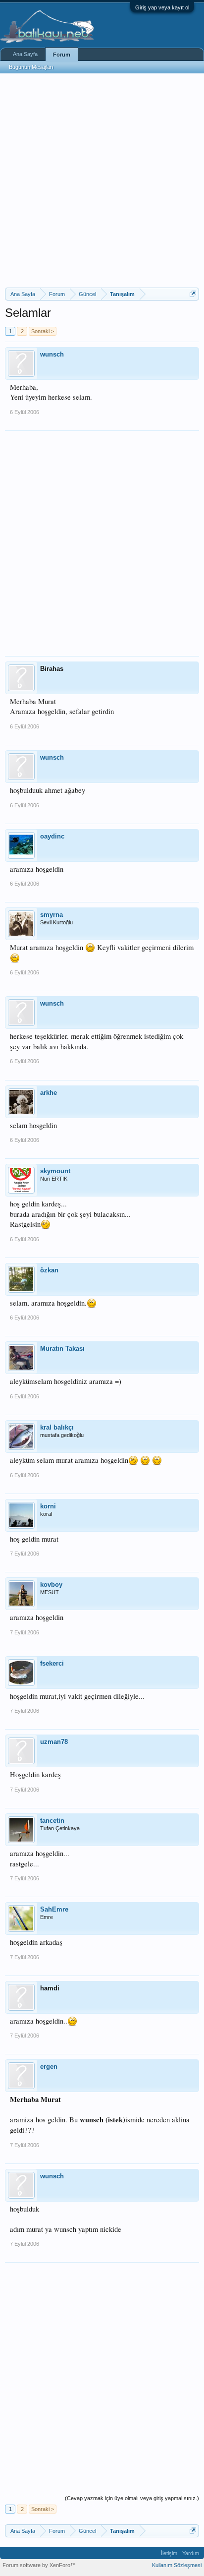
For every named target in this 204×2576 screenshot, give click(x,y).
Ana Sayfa (25, 54)
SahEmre (54, 1909)
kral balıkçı (57, 1427)
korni (48, 1506)
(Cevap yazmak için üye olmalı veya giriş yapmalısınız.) (132, 2498)
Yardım (191, 2553)
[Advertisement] (102, 180)
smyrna (51, 915)
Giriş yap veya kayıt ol (162, 7)
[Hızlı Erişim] (193, 294)
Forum (62, 55)
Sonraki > (43, 331)
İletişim (169, 2553)
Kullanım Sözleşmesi (177, 2565)
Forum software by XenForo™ (39, 2565)
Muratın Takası (62, 1348)
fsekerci (52, 1663)
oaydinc (52, 836)
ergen (49, 2067)
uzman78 (54, 1742)
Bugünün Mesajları (31, 67)
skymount (55, 1171)
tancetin (52, 1821)
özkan (49, 1270)
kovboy (51, 1585)
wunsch (52, 354)
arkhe (49, 1093)
